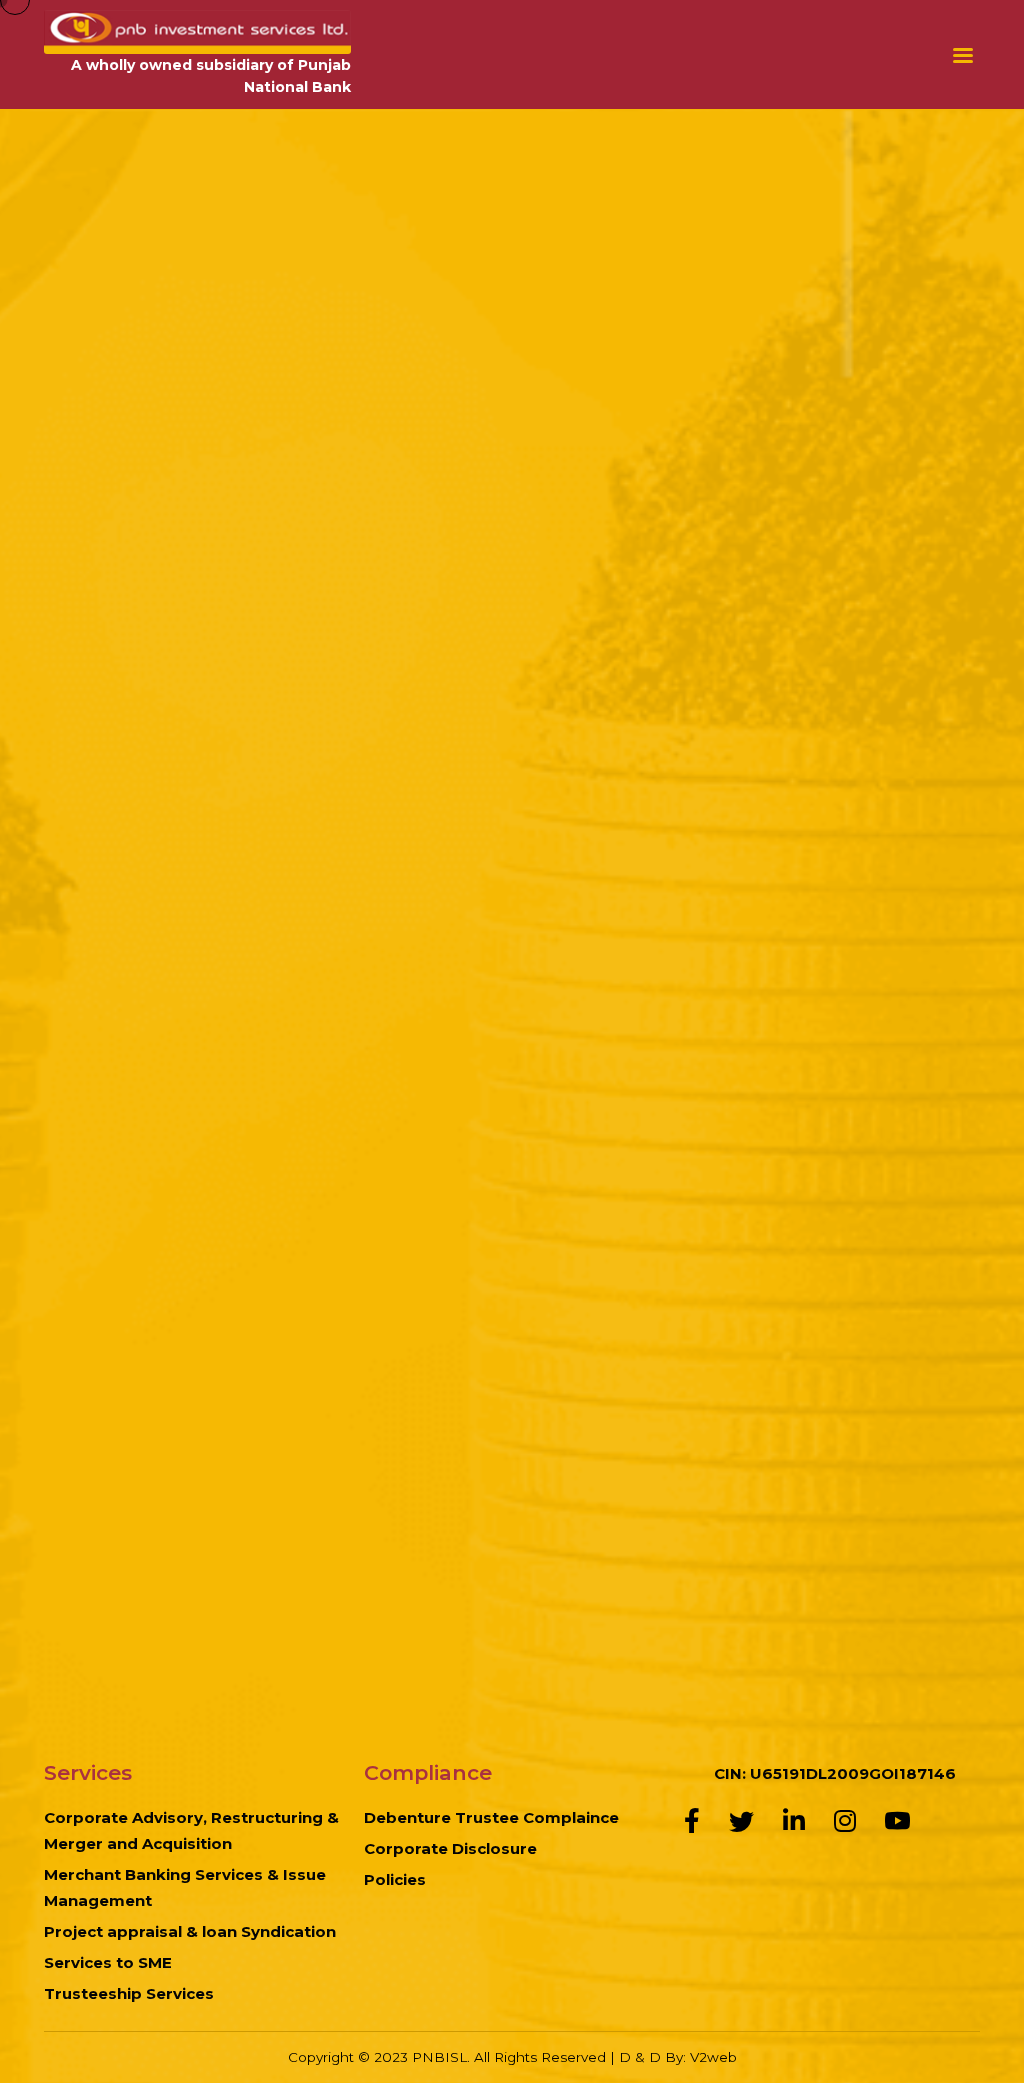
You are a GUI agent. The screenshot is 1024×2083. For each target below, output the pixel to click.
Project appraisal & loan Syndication (190, 1931)
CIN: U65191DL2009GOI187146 (835, 1773)
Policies (395, 1879)
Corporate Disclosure (450, 1848)
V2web (713, 2057)
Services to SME (108, 1962)
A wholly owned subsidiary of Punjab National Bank (211, 76)
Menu (966, 54)
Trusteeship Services (129, 1993)
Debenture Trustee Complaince (491, 1817)
